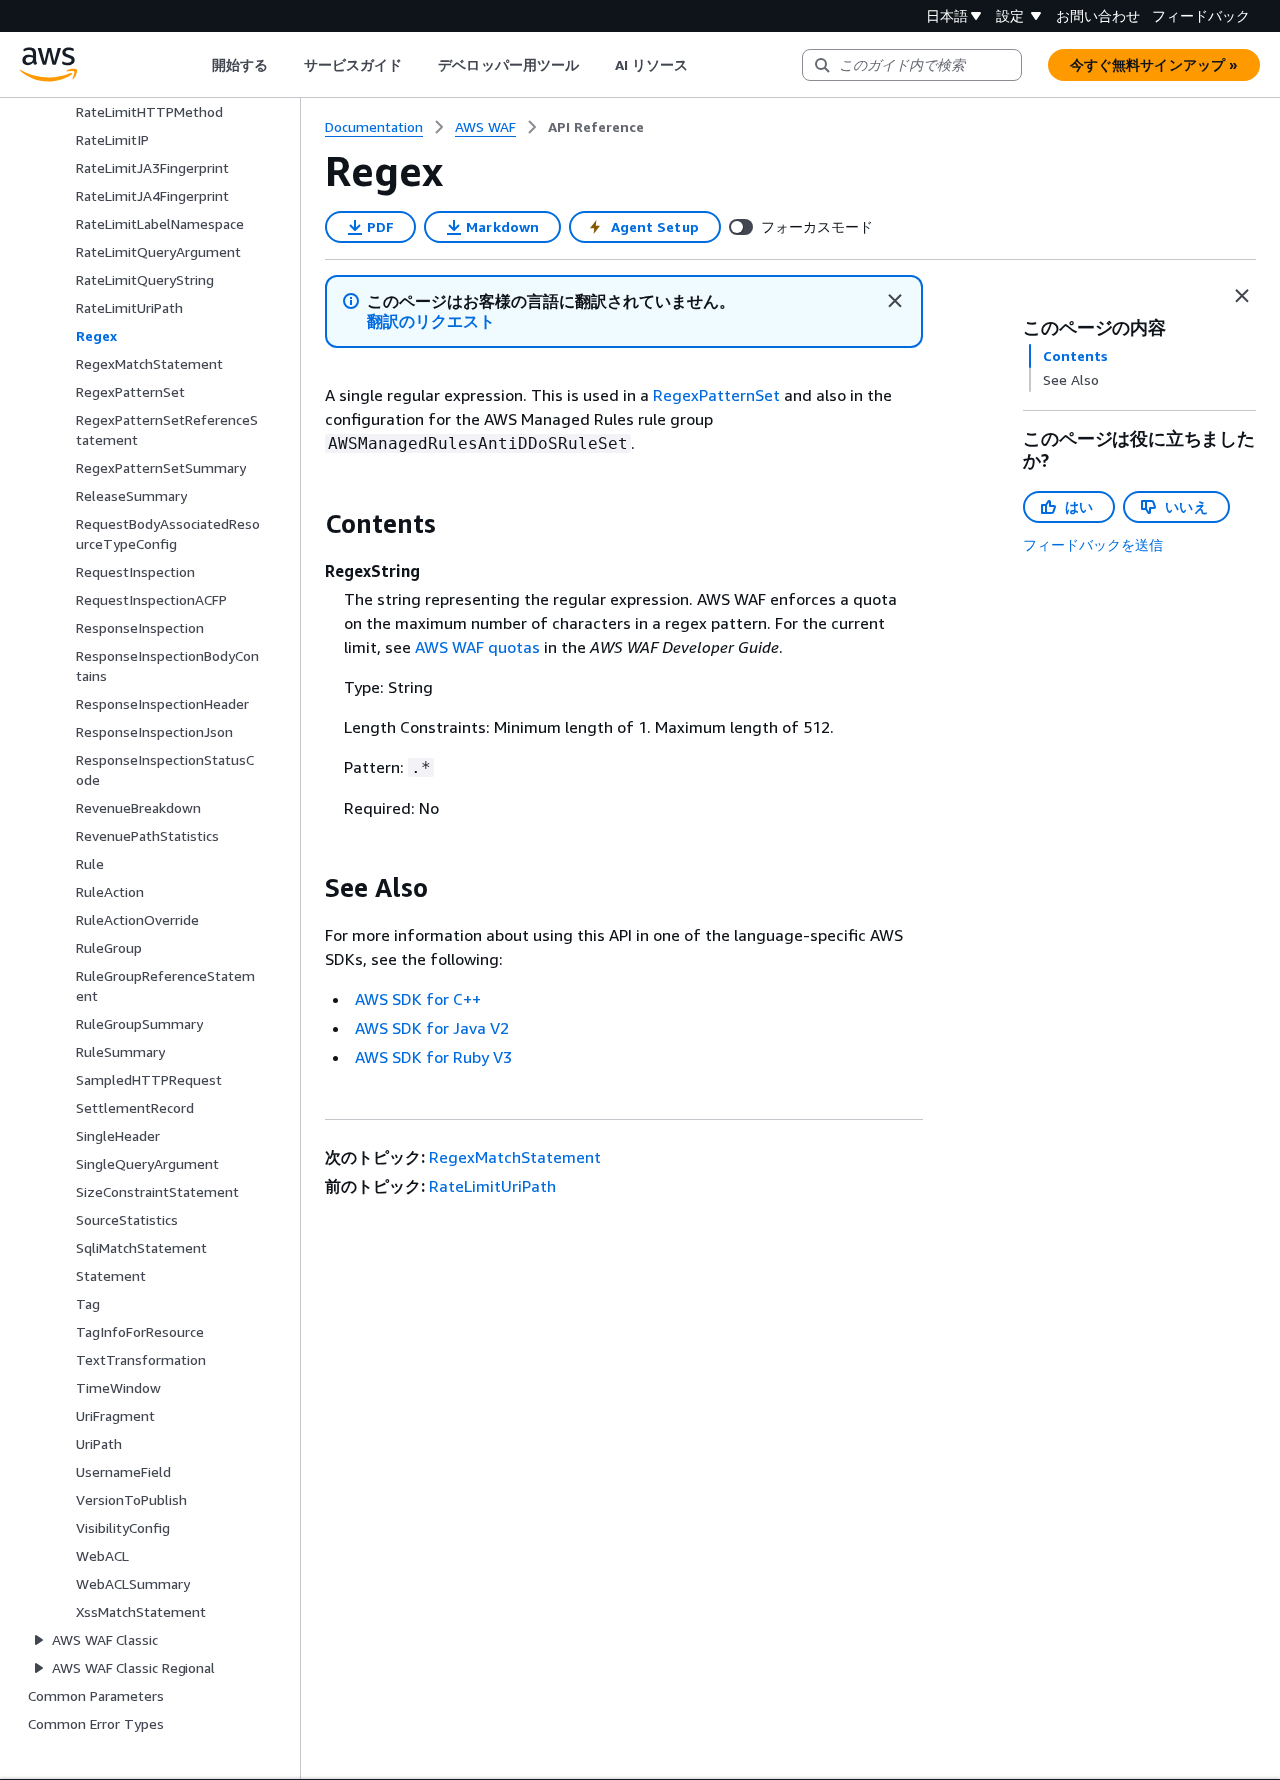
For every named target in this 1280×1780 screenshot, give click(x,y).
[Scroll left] (196, 65)
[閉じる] (895, 301)
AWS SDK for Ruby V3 (433, 1057)
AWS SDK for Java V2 (432, 1028)
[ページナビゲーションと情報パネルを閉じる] (1242, 296)
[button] (431, 321)
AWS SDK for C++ (418, 999)
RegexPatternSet (716, 395)
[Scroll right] (703, 65)
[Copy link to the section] (309, 524)
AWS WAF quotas (477, 647)
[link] (596, 127)
